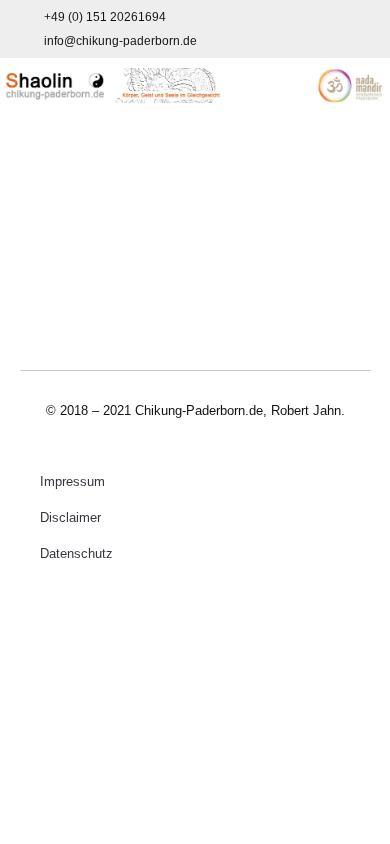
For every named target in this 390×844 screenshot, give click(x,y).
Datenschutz (76, 553)
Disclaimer (70, 517)
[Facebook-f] (336, 29)
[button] (195, 154)
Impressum (72, 481)
